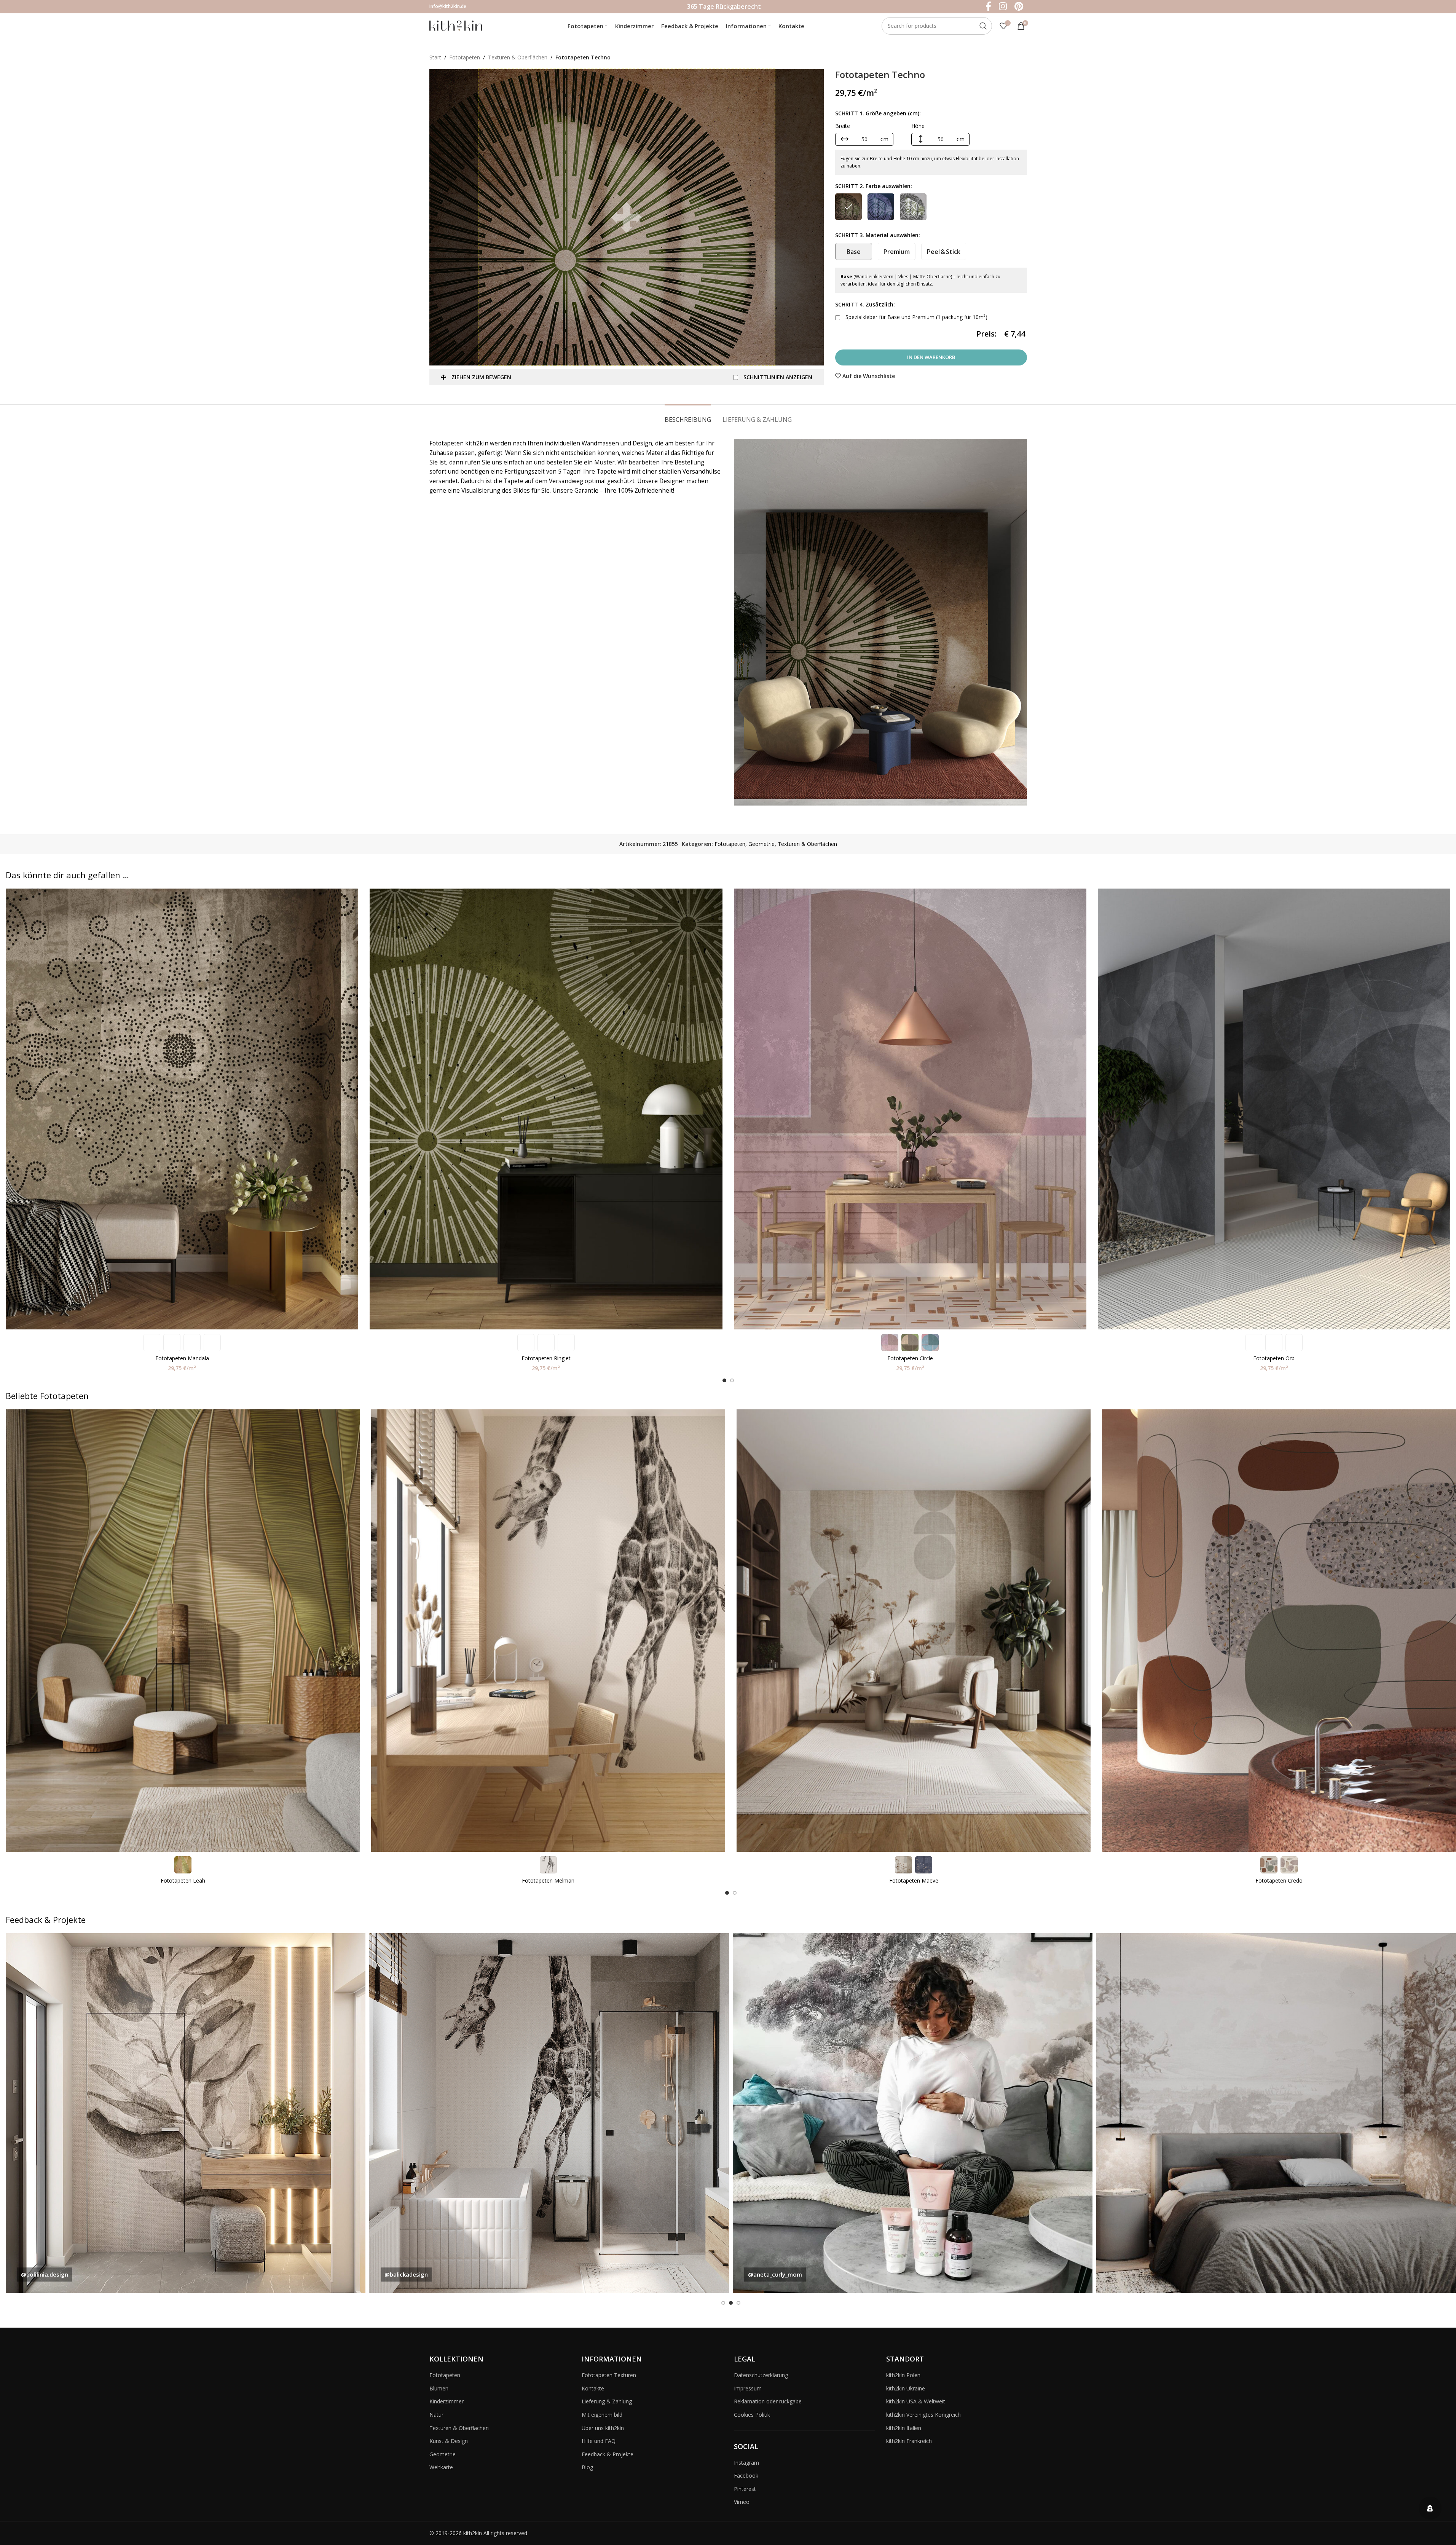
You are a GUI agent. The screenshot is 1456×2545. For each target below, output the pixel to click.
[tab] (688, 416)
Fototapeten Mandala (182, 1358)
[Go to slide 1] (724, 1380)
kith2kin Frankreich (909, 2441)
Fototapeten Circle (910, 1358)
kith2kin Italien (904, 2428)
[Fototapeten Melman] (548, 1631)
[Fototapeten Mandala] (182, 1109)
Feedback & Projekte (608, 2454)
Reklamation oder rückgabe (768, 2401)
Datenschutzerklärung (761, 2375)
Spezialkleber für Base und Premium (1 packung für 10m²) (916, 317)
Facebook (746, 2476)
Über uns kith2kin (603, 2428)
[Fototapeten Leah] (183, 1631)
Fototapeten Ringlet (546, 1358)
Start (435, 57)
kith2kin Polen (903, 2375)
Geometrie (761, 844)
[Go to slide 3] (738, 2303)
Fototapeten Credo (1279, 1880)
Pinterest (745, 2489)
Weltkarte (441, 2467)
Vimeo (742, 2502)
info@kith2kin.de (448, 6)
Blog (587, 2467)
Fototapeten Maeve (914, 1880)
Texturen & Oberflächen (518, 57)
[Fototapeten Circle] (910, 1109)
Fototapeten (465, 57)
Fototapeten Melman (548, 1880)
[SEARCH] (983, 26)
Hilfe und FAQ (599, 2441)
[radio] (848, 207)
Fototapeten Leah (183, 1880)
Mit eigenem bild (602, 2415)
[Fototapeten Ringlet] (546, 1109)
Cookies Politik (752, 2415)
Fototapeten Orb (1274, 1358)
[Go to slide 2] (732, 1380)
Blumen (439, 2388)
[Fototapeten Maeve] (914, 1631)
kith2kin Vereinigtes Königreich (923, 2415)
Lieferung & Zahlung (607, 2401)
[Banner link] (186, 2113)
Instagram (746, 2463)
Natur (436, 2415)
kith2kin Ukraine (906, 2388)
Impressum (748, 2388)
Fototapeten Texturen (609, 2375)
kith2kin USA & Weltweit (916, 2401)
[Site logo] (456, 25)
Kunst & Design (449, 2441)
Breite (843, 126)
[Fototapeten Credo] (1279, 1631)
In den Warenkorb (931, 357)
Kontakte (593, 2388)
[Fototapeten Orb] (1274, 1109)
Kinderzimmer (447, 2401)
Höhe (918, 126)
